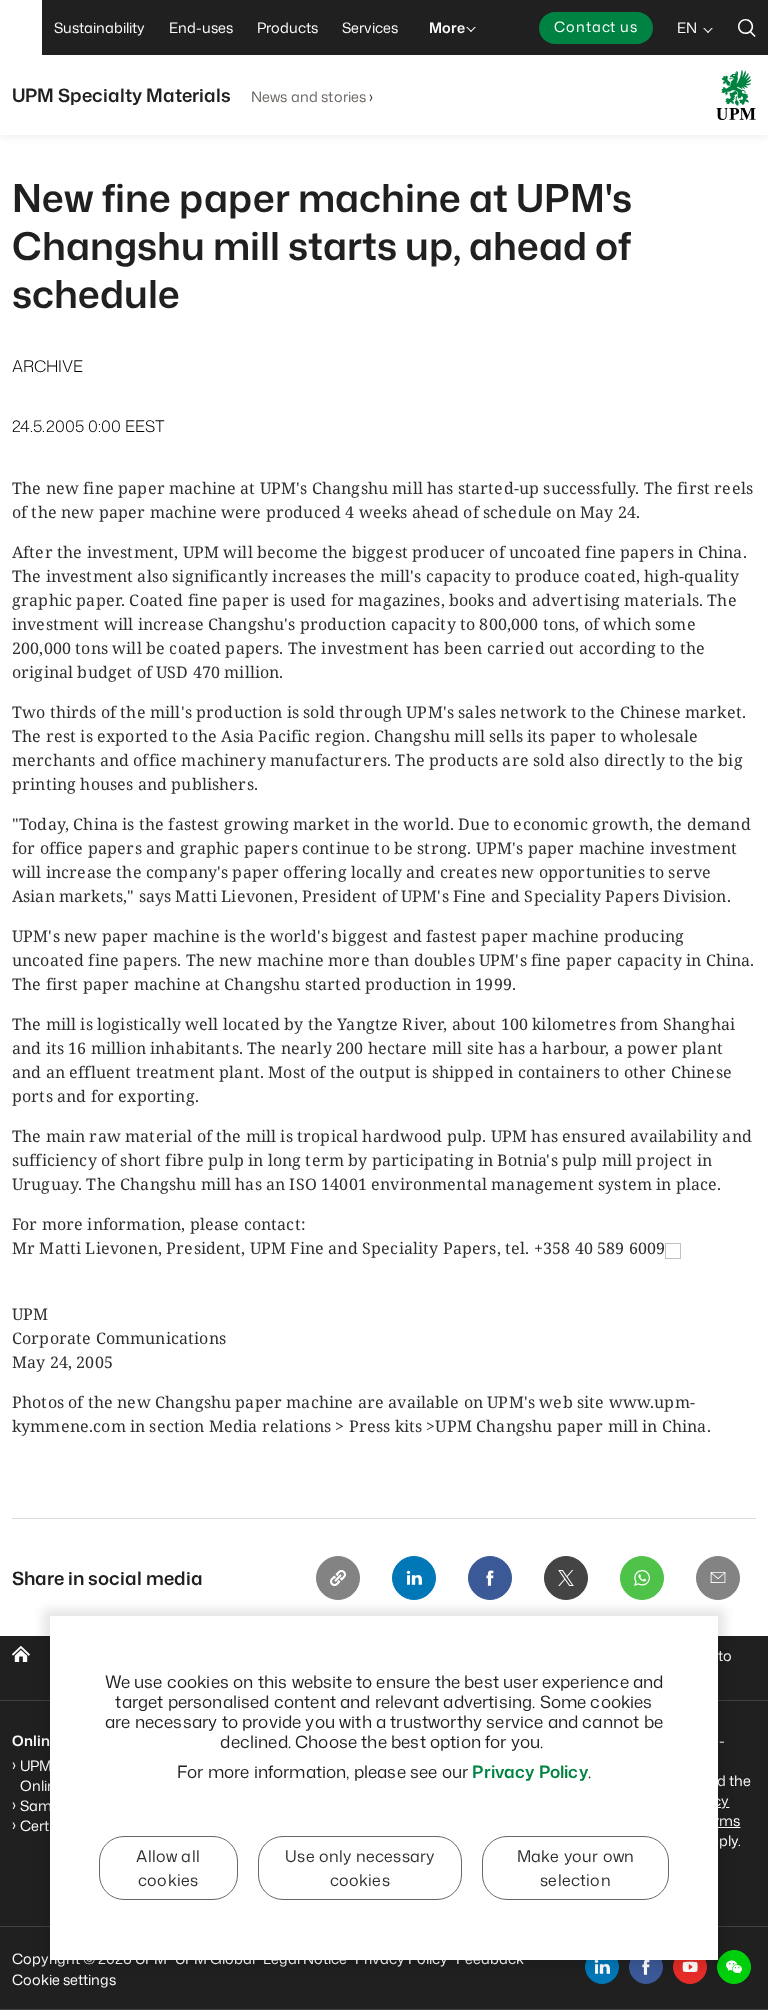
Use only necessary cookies (359, 1868)
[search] (747, 27)
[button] (734, 1967)
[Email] (718, 1578)
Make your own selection (575, 1868)
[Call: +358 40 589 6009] (673, 1250)
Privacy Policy (529, 1771)
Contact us (596, 26)
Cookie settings (64, 1979)
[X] (566, 1578)
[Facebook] (490, 1578)
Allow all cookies (167, 1868)
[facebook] (646, 1967)
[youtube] (690, 1967)
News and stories (308, 96)
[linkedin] (602, 1967)
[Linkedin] (414, 1578)
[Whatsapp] (642, 1578)
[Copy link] (338, 1578)
